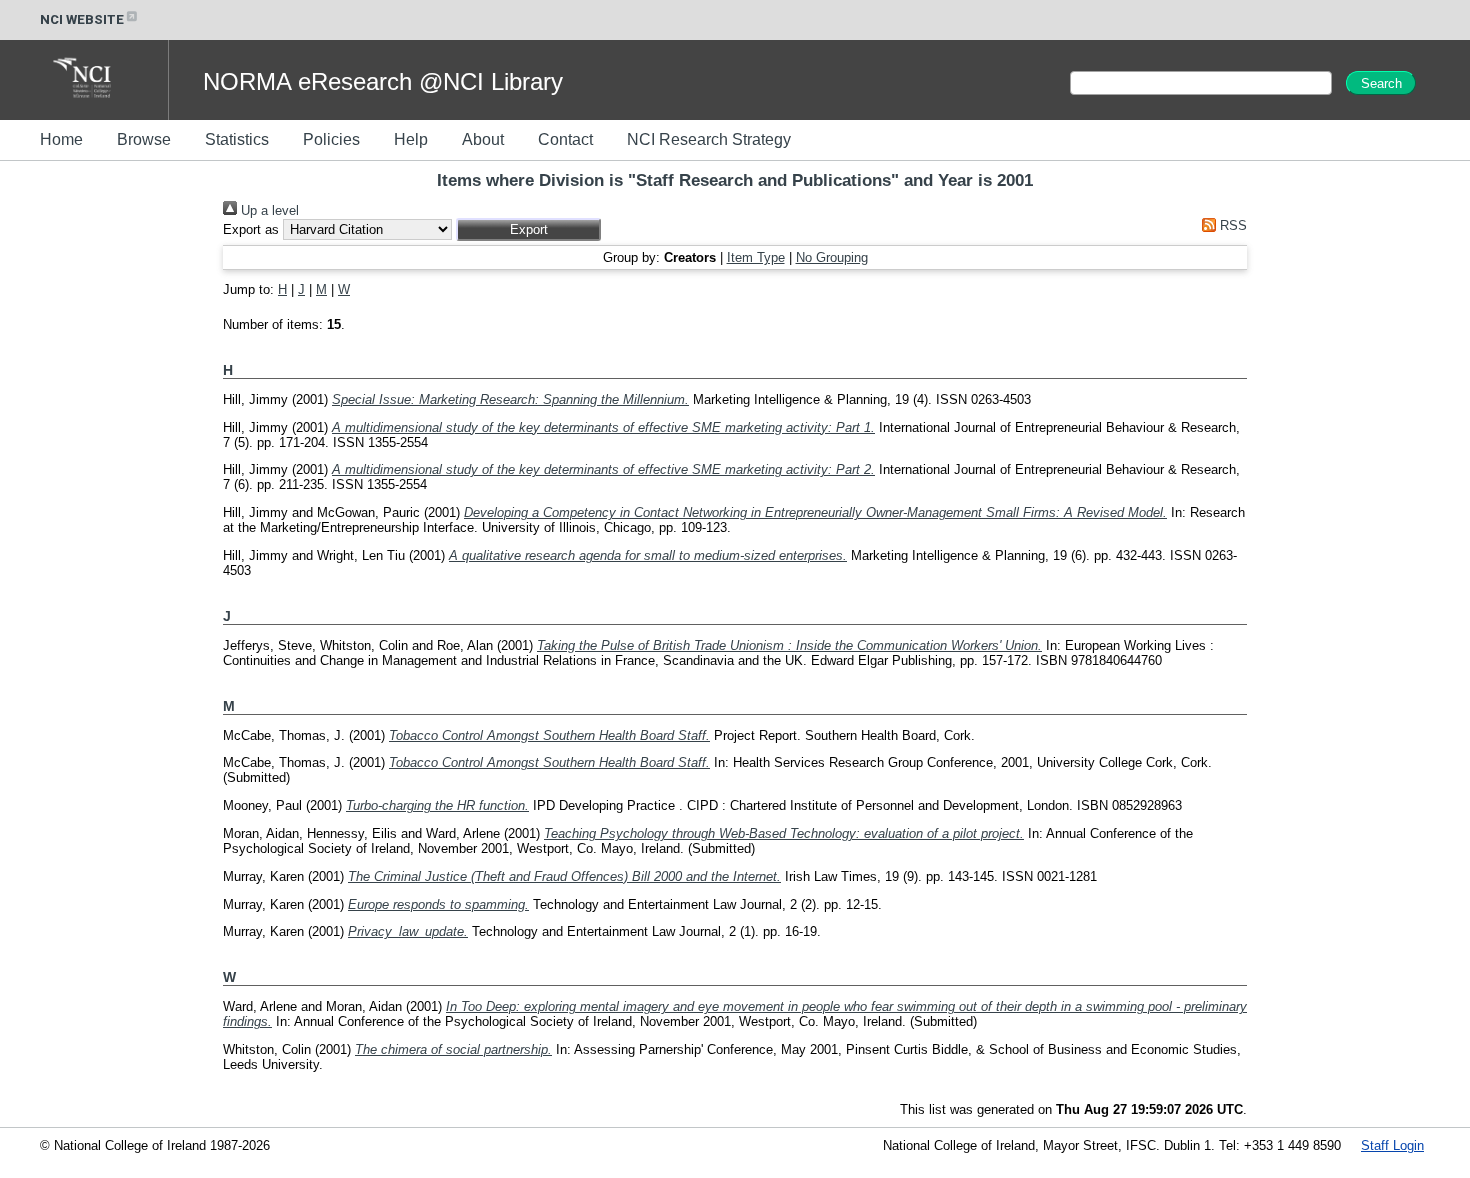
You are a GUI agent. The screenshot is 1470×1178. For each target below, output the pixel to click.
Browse (144, 139)
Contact (565, 139)
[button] (528, 229)
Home (61, 139)
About (483, 139)
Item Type (756, 257)
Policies (331, 139)
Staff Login (1392, 1145)
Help (411, 139)
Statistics (237, 139)
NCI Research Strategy (709, 139)
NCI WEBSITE (82, 19)
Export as (251, 229)
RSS (1231, 225)
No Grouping (832, 257)
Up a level (268, 210)
